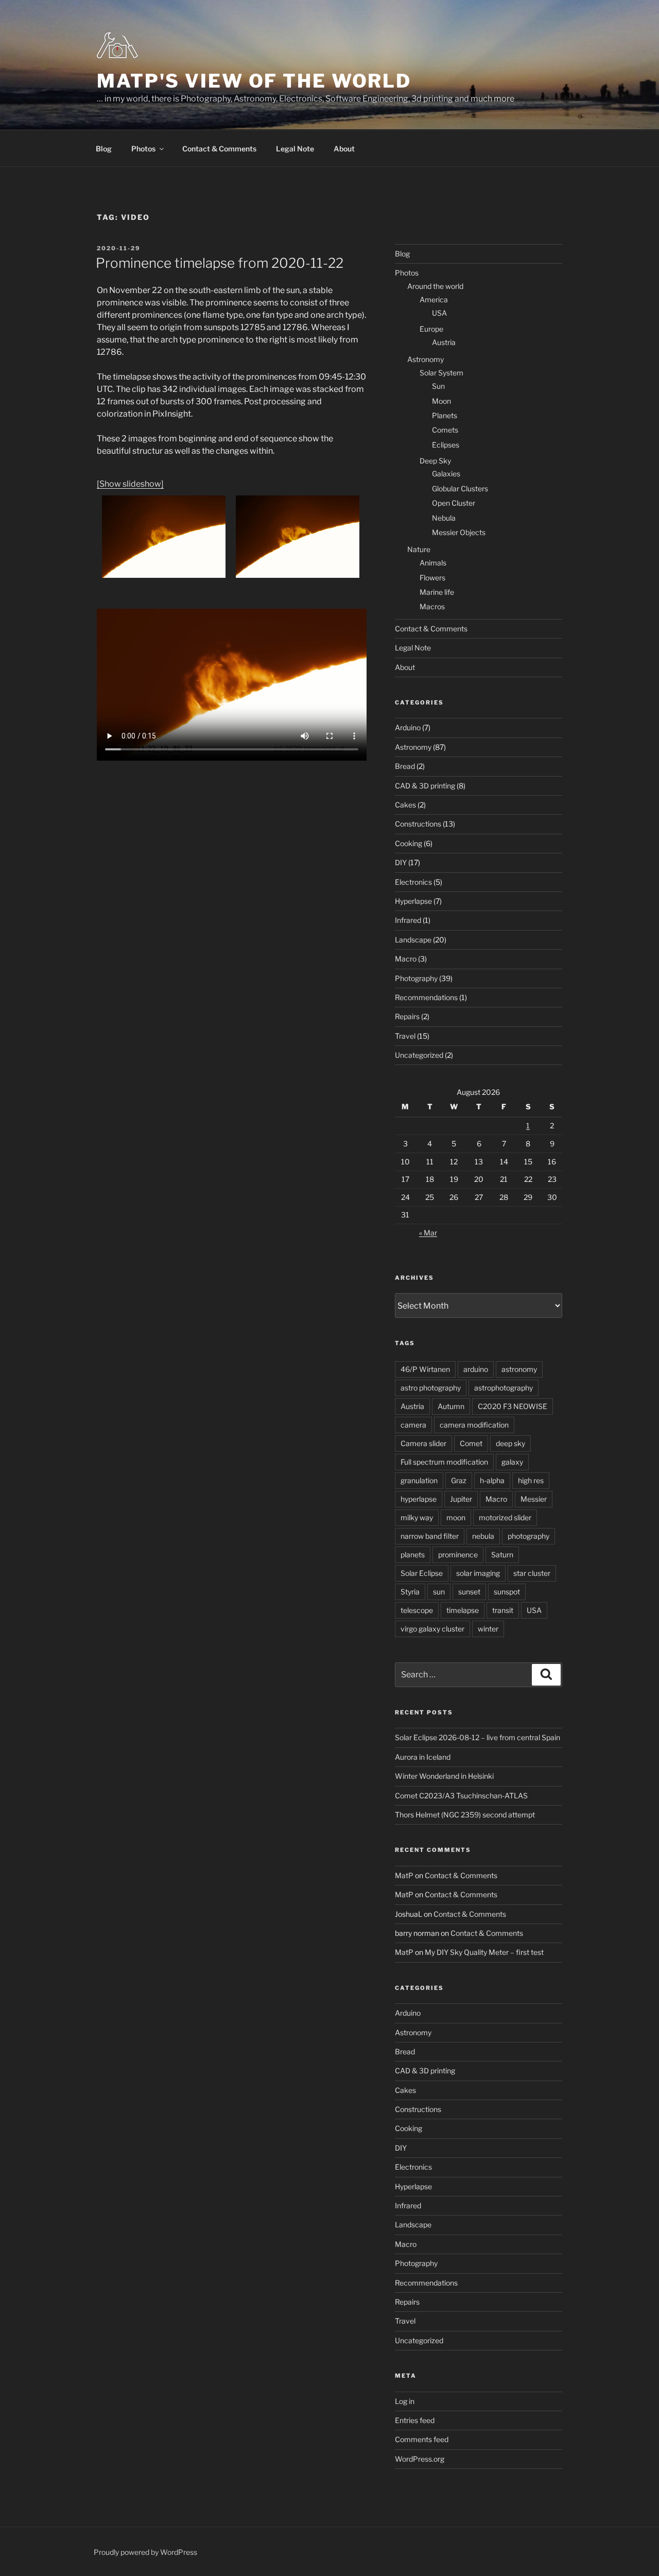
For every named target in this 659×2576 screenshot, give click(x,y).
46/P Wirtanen (425, 1369)
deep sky (510, 1443)
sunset (469, 1592)
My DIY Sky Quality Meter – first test (484, 1952)
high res (531, 1480)
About (344, 149)
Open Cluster (454, 503)
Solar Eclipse (422, 1573)
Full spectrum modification (444, 1462)
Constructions (418, 824)
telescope (417, 1610)
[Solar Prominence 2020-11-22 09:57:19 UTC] (164, 537)
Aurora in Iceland (423, 1757)
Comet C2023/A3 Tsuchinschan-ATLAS (461, 1796)
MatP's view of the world (254, 81)
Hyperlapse (413, 901)
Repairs (407, 1016)
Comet (471, 1443)
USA (439, 313)
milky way (417, 1517)
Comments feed (422, 2439)
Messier (534, 1499)
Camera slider (423, 1443)
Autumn (451, 1406)
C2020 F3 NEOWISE (513, 1406)
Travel (405, 1036)
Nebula (444, 518)
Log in (405, 2401)
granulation (419, 1480)
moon (456, 1517)
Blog (104, 149)
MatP (404, 1875)
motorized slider (505, 1517)
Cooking (409, 843)
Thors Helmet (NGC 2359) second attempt (465, 1815)
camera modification (474, 1425)
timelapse (463, 1610)
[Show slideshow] (130, 484)
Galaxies (446, 474)
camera (413, 1425)
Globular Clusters (460, 488)
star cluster (532, 1573)
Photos (143, 149)
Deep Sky (435, 461)
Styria (410, 1592)
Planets (445, 415)
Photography (416, 978)
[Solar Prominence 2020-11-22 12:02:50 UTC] (298, 537)
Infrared (408, 920)
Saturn (502, 1555)
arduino (476, 1369)
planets (413, 1555)
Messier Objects (459, 532)
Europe (431, 329)
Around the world (435, 286)
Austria (444, 342)
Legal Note (295, 149)
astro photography (431, 1388)
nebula (483, 1536)
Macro (406, 959)
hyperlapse (419, 1499)
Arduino (408, 727)
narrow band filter (430, 1536)
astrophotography (504, 1388)
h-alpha (492, 1480)
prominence (458, 1555)
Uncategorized (419, 1055)
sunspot (507, 1592)
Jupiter (461, 1499)
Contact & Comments (219, 149)
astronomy (519, 1369)
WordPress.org (420, 2459)
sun (439, 1592)
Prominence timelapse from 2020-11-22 (220, 263)
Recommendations (426, 997)
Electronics (413, 882)
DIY (401, 862)
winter (488, 1629)
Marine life (437, 592)
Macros (432, 606)
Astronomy (426, 359)
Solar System (441, 373)
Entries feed (415, 2420)
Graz (459, 1480)
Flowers (432, 578)
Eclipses (446, 445)
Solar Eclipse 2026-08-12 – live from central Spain (478, 1737)
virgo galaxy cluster (432, 1629)
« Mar (428, 1233)
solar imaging (478, 1573)
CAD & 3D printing (425, 786)
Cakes (405, 805)
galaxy (512, 1462)
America (434, 299)
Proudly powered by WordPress (145, 2552)
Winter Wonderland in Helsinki (444, 1776)
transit (503, 1610)
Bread (405, 766)
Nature (419, 549)
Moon (441, 401)
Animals (433, 563)
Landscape (413, 940)
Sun (438, 386)
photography (528, 1536)
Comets (445, 430)
